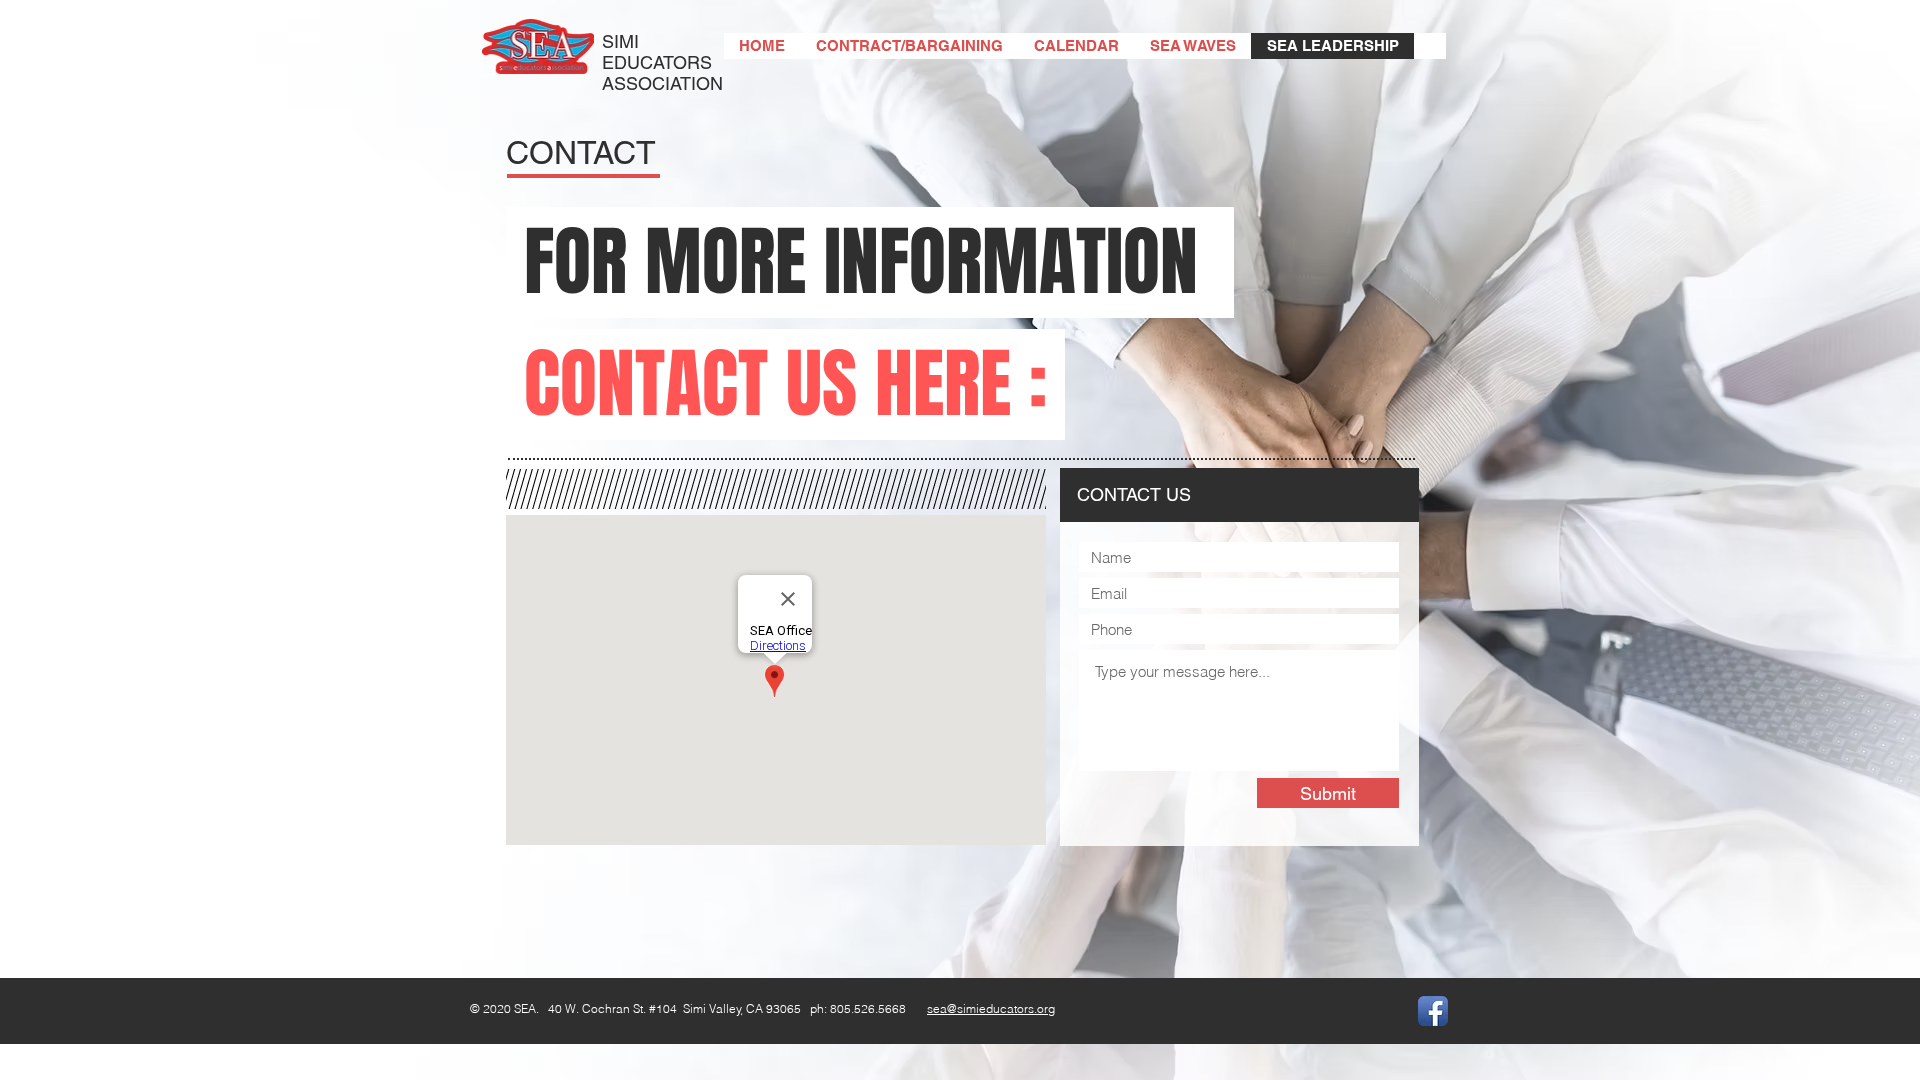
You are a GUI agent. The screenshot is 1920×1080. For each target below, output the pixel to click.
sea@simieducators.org (991, 1008)
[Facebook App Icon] (1433, 1011)
